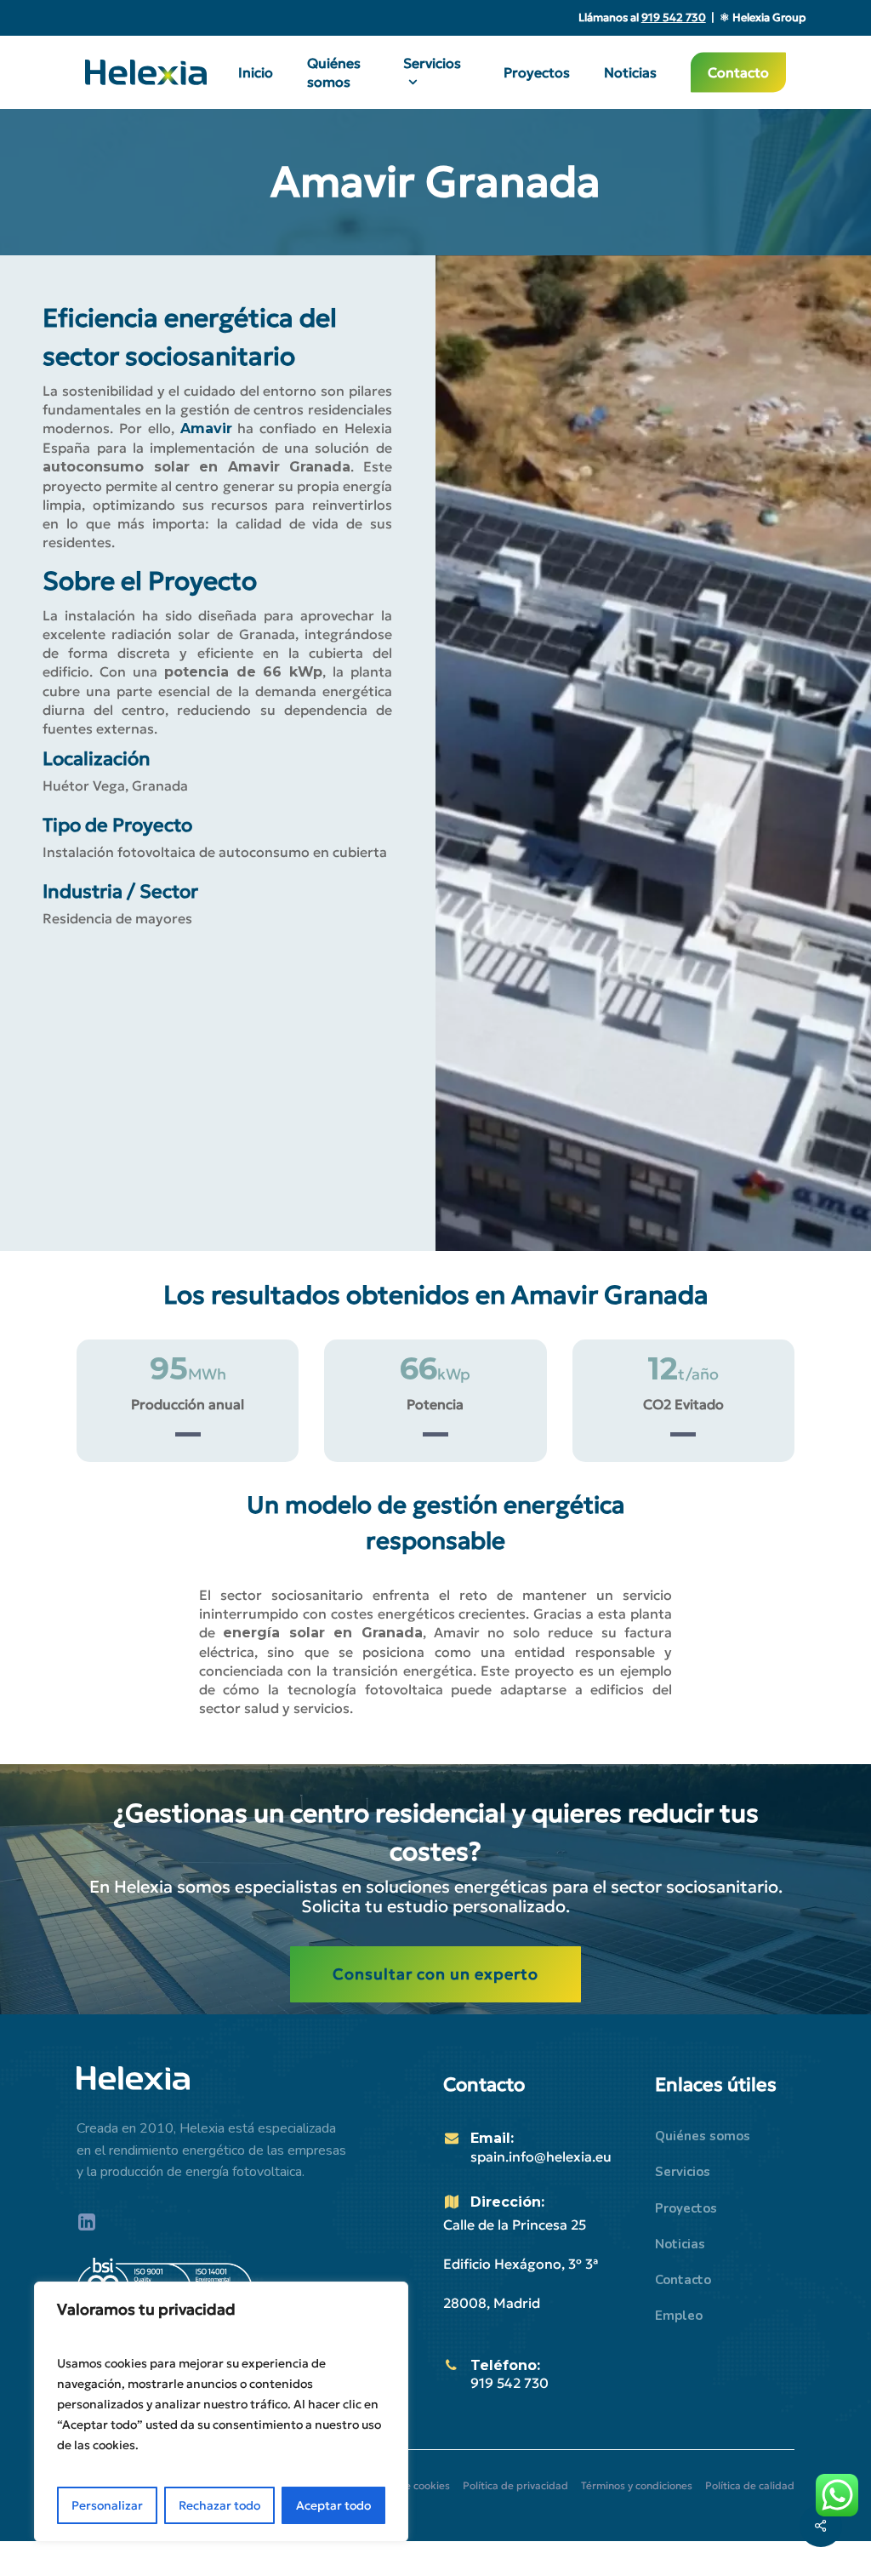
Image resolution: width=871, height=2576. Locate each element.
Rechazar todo (219, 2505)
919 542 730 (510, 2383)
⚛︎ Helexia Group (763, 17)
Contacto (683, 2280)
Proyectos (686, 2208)
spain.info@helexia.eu (541, 2156)
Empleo (679, 2316)
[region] (221, 2412)
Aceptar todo (333, 2505)
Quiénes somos (703, 2136)
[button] (435, 1974)
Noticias (680, 2244)
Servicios (683, 2172)
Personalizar (107, 2505)
